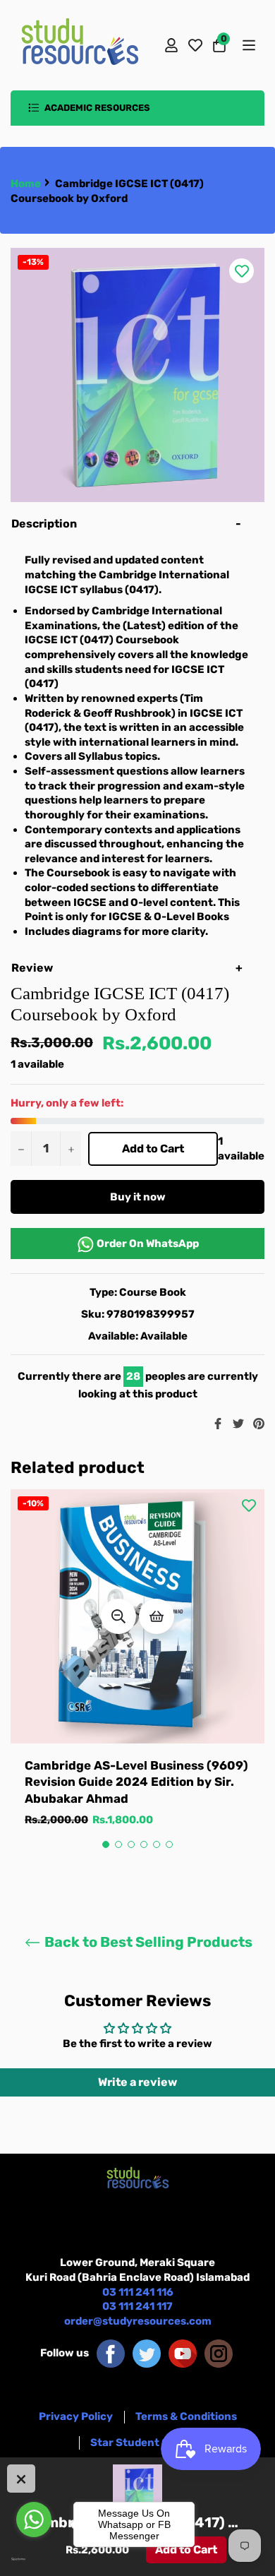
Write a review (137, 2082)
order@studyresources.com (138, 2321)
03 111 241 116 (138, 2292)
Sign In (171, 45)
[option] (137, 1672)
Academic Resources (96, 108)
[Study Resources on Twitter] (147, 2353)
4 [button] (144, 1844)
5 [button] (157, 1844)
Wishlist (195, 45)
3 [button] (131, 1844)
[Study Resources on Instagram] (219, 2353)
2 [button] (118, 1844)
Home (26, 184)
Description (44, 524)
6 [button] (169, 1844)
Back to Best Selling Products (147, 1942)
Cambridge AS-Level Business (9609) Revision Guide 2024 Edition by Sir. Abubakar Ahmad (136, 1782)
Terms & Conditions (186, 2416)
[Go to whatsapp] (34, 2520)
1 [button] (106, 1844)
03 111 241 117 (137, 2306)
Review (33, 968)
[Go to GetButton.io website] (34, 2559)
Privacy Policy (76, 2416)
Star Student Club (138, 2443)
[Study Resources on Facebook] (111, 2353)
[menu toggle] (248, 45)
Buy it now (138, 1197)
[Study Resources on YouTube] (183, 2353)
